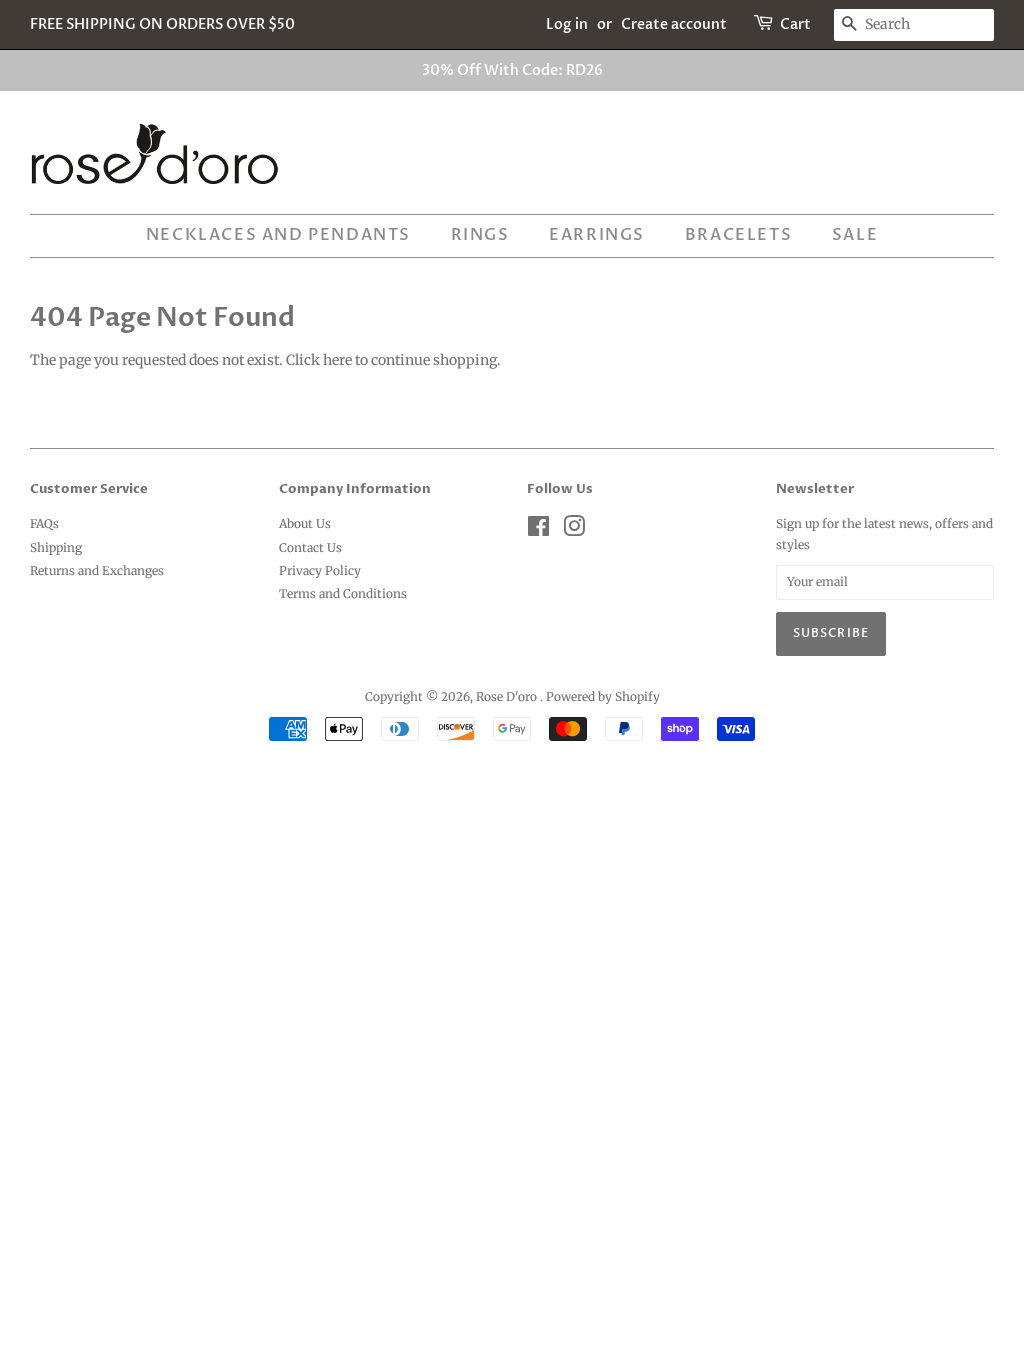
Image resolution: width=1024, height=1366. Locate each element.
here (337, 360)
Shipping (56, 547)
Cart (795, 24)
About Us (305, 523)
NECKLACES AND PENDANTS (278, 235)
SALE (855, 235)
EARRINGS (597, 235)
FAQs (44, 523)
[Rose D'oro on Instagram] (574, 530)
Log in (567, 24)
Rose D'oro (508, 696)
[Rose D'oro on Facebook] (538, 530)
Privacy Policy (320, 570)
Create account (674, 24)
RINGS (480, 235)
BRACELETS (738, 235)
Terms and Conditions (343, 593)
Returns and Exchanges (97, 570)
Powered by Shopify (603, 696)
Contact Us (310, 547)
